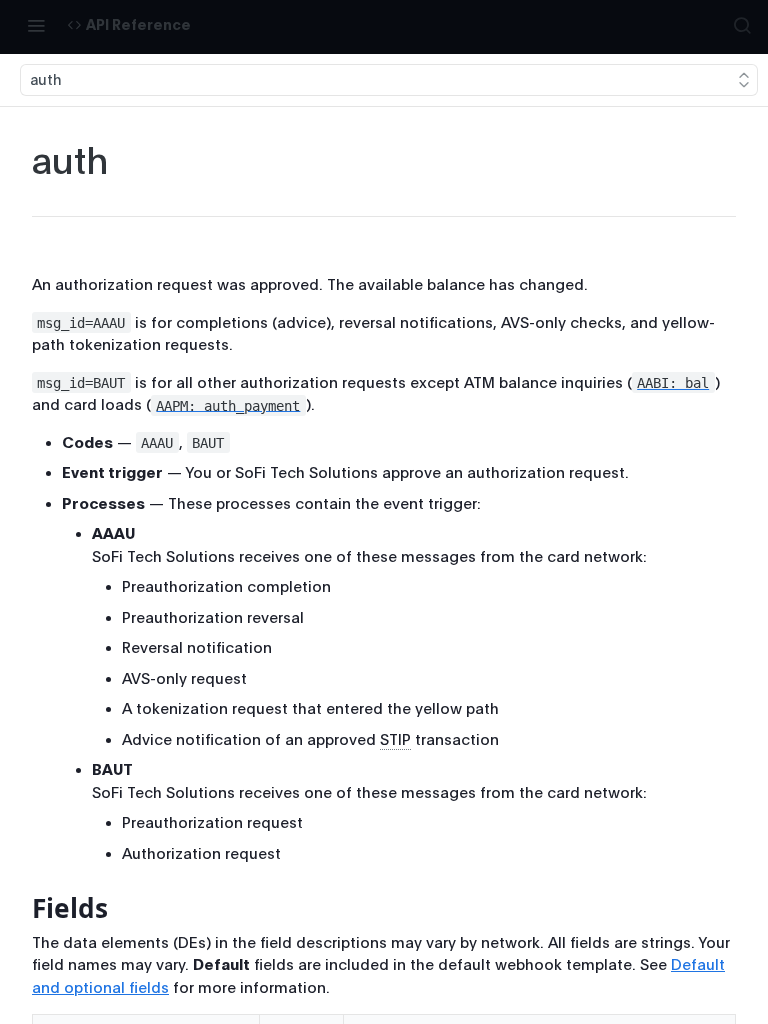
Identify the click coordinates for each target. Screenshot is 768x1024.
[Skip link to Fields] (18, 908)
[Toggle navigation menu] (36, 25)
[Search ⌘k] (742, 25)
